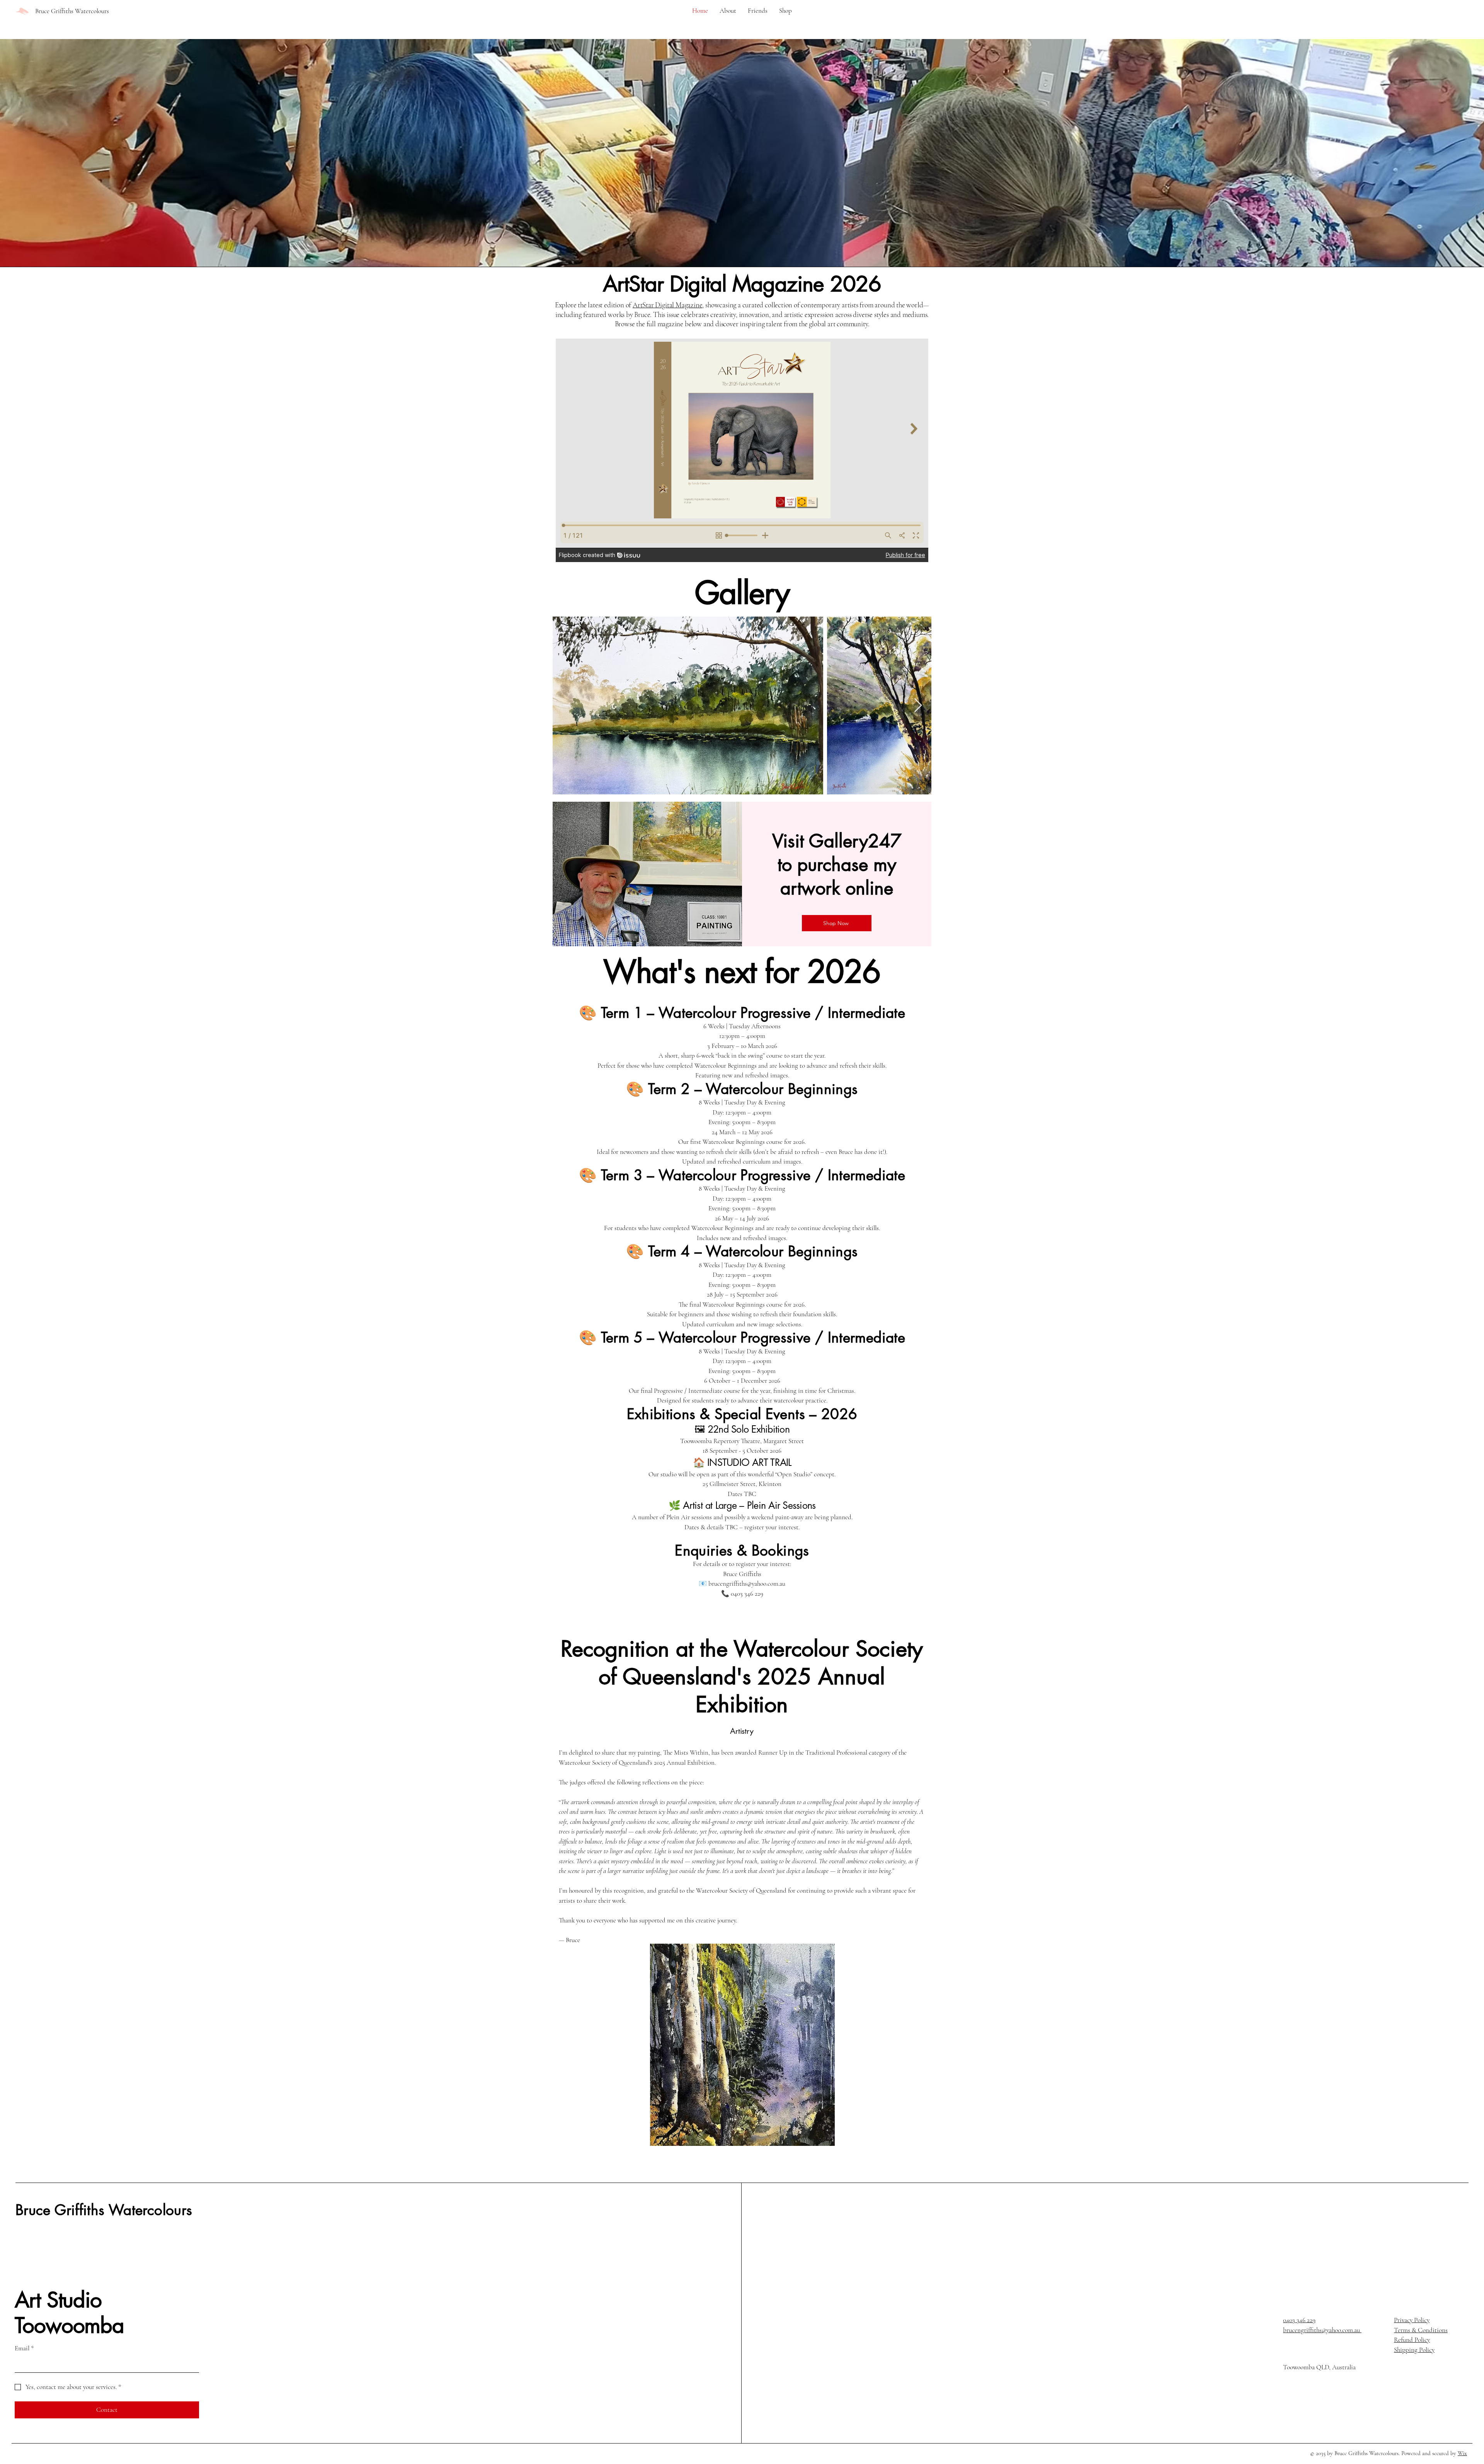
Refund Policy (1412, 2340)
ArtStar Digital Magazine (667, 305)
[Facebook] (1287, 2396)
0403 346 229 (1299, 2320)
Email (24, 2348)
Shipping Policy (1414, 2350)
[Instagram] (1300, 2396)
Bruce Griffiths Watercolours (104, 2210)
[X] (1314, 2396)
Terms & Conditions (1421, 2330)
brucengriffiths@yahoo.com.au (1322, 2330)
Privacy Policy (1412, 2320)
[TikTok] (1327, 2396)
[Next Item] (918, 706)
